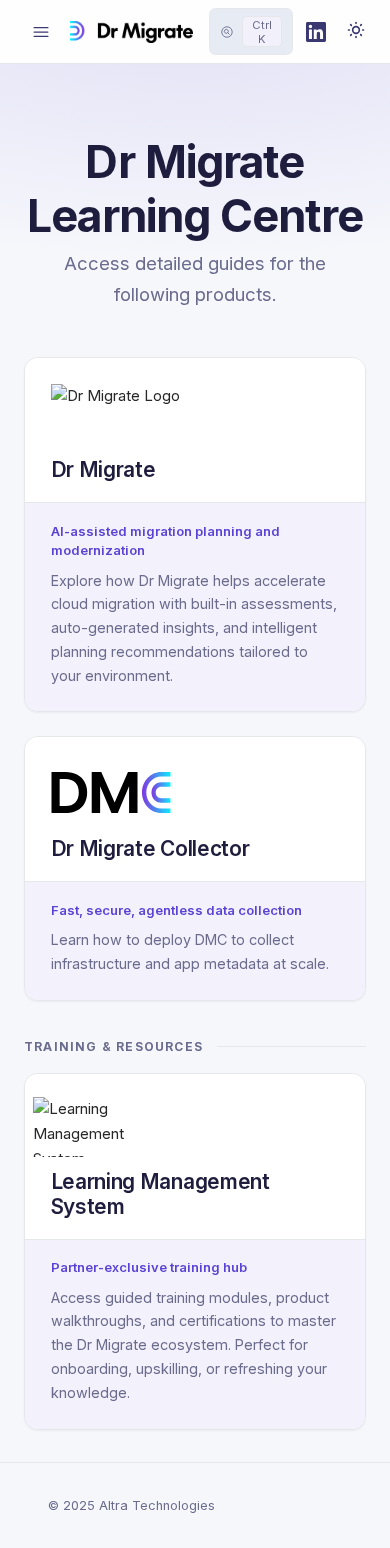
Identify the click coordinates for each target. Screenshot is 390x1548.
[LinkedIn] (316, 32)
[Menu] (41, 32)
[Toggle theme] (356, 32)
